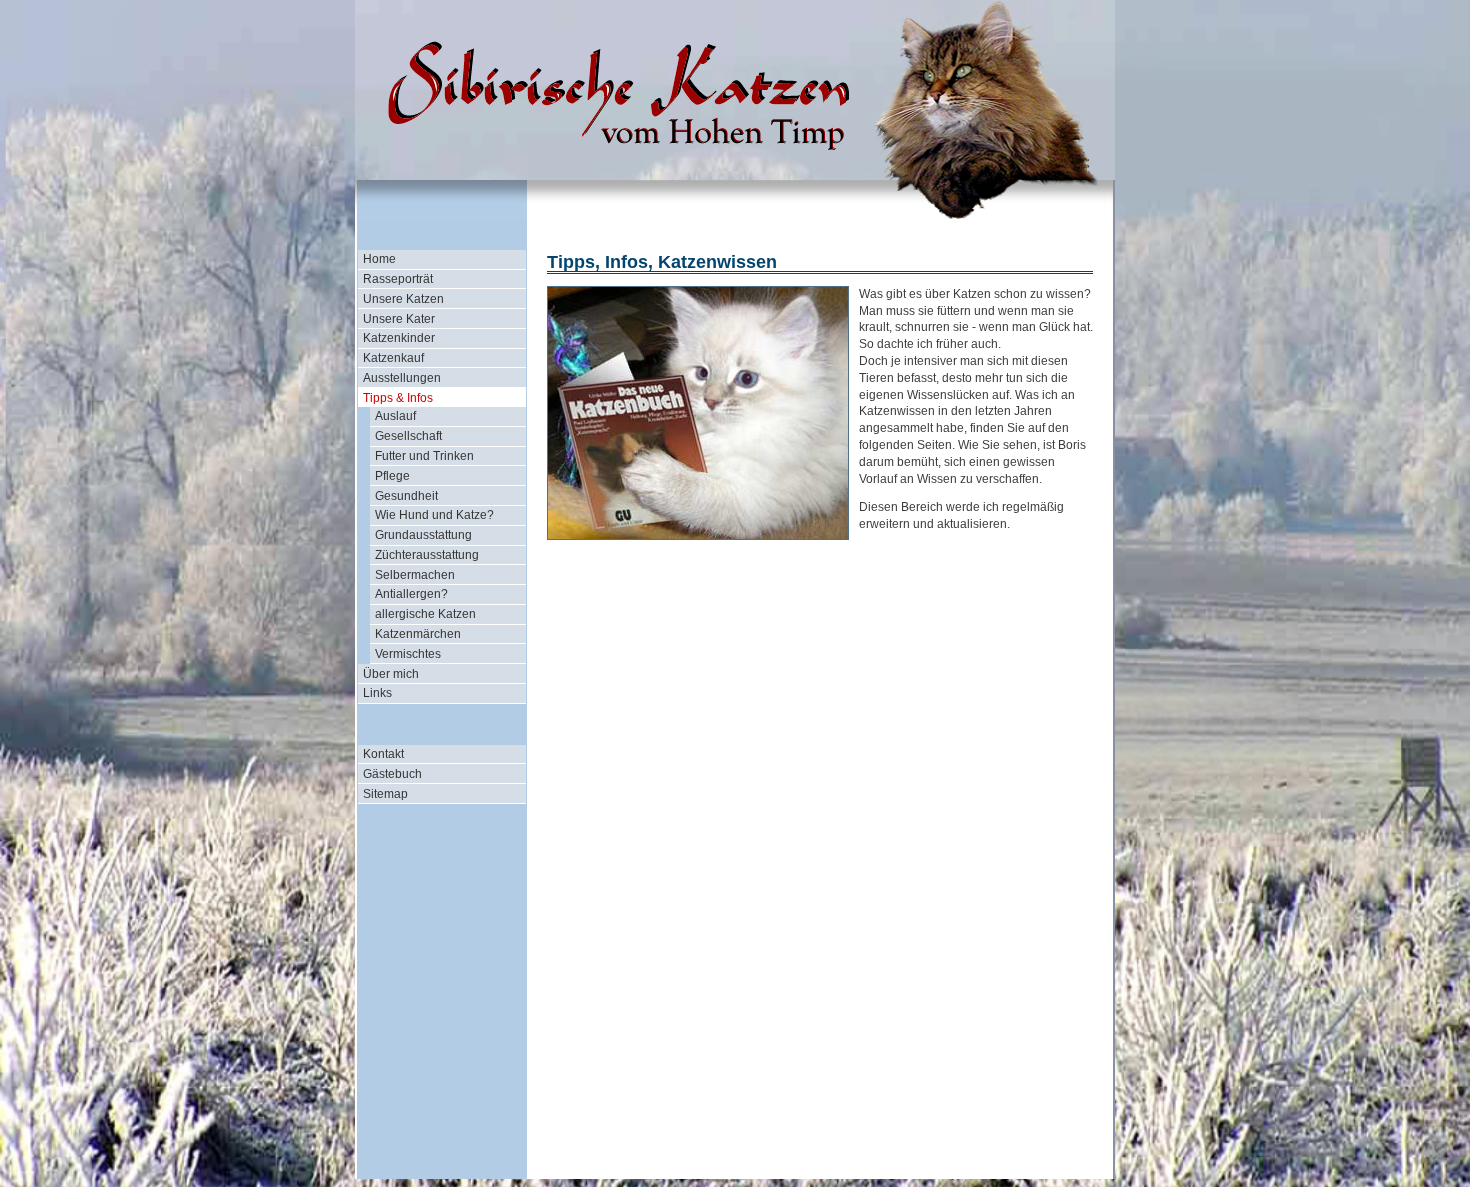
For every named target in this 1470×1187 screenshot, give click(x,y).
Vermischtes (408, 654)
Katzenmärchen (418, 634)
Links (377, 693)
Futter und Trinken (424, 456)
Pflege (392, 476)
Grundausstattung (423, 535)
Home (379, 259)
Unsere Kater (399, 319)
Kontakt (383, 754)
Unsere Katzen (403, 299)
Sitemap (385, 794)
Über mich (391, 674)
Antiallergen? (411, 594)
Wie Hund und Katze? (434, 515)
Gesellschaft (408, 436)
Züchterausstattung (427, 555)
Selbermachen (415, 575)
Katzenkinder (399, 338)
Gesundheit (406, 496)
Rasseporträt (398, 279)
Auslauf (395, 416)
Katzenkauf (393, 358)
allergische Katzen (425, 614)
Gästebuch (392, 774)
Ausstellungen (402, 378)
